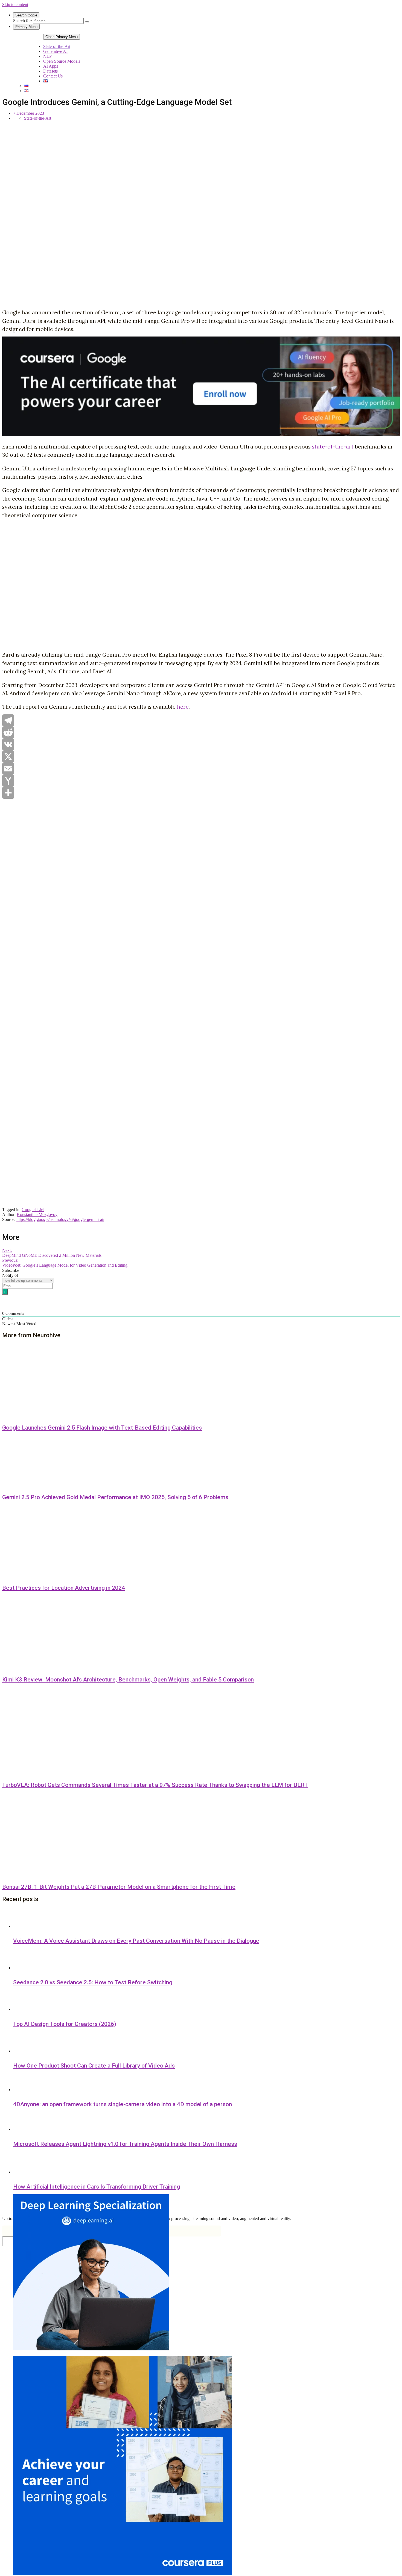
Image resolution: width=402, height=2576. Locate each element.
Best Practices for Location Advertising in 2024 (64, 1588)
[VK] (201, 744)
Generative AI (55, 51)
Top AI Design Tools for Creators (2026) (65, 2024)
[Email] (201, 769)
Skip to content (15, 5)
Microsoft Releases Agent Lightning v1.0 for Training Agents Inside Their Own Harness (125, 2144)
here (183, 707)
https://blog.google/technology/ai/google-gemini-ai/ (60, 1219)
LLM (39, 1210)
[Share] (201, 793)
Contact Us (53, 76)
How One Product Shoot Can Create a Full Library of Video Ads (94, 2066)
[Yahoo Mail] (201, 781)
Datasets (50, 71)
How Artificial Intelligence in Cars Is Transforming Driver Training (97, 2187)
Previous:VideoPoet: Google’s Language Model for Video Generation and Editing (65, 1263)
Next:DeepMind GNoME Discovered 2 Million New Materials (52, 1253)
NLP (47, 56)
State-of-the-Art (57, 46)
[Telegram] (201, 720)
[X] (201, 757)
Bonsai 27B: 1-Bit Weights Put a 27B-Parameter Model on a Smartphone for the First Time (119, 1887)
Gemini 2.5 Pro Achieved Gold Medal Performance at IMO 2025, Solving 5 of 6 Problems (115, 1497)
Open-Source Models (62, 61)
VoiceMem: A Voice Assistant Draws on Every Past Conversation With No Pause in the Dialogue (136, 1941)
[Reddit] (201, 732)
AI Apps (51, 66)
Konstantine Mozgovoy (37, 1214)
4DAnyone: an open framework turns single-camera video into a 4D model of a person (123, 2104)
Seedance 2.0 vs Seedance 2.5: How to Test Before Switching (93, 1982)
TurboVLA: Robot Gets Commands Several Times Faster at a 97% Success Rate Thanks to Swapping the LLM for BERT (155, 1785)
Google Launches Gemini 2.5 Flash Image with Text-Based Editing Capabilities (102, 1428)
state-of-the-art (333, 447)
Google (28, 1210)
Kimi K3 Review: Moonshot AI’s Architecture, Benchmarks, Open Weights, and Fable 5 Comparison (128, 1680)
